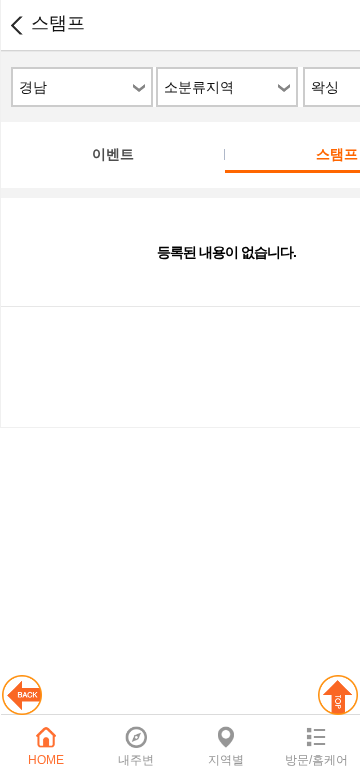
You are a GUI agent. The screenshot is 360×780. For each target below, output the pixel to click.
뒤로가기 (16, 25)
